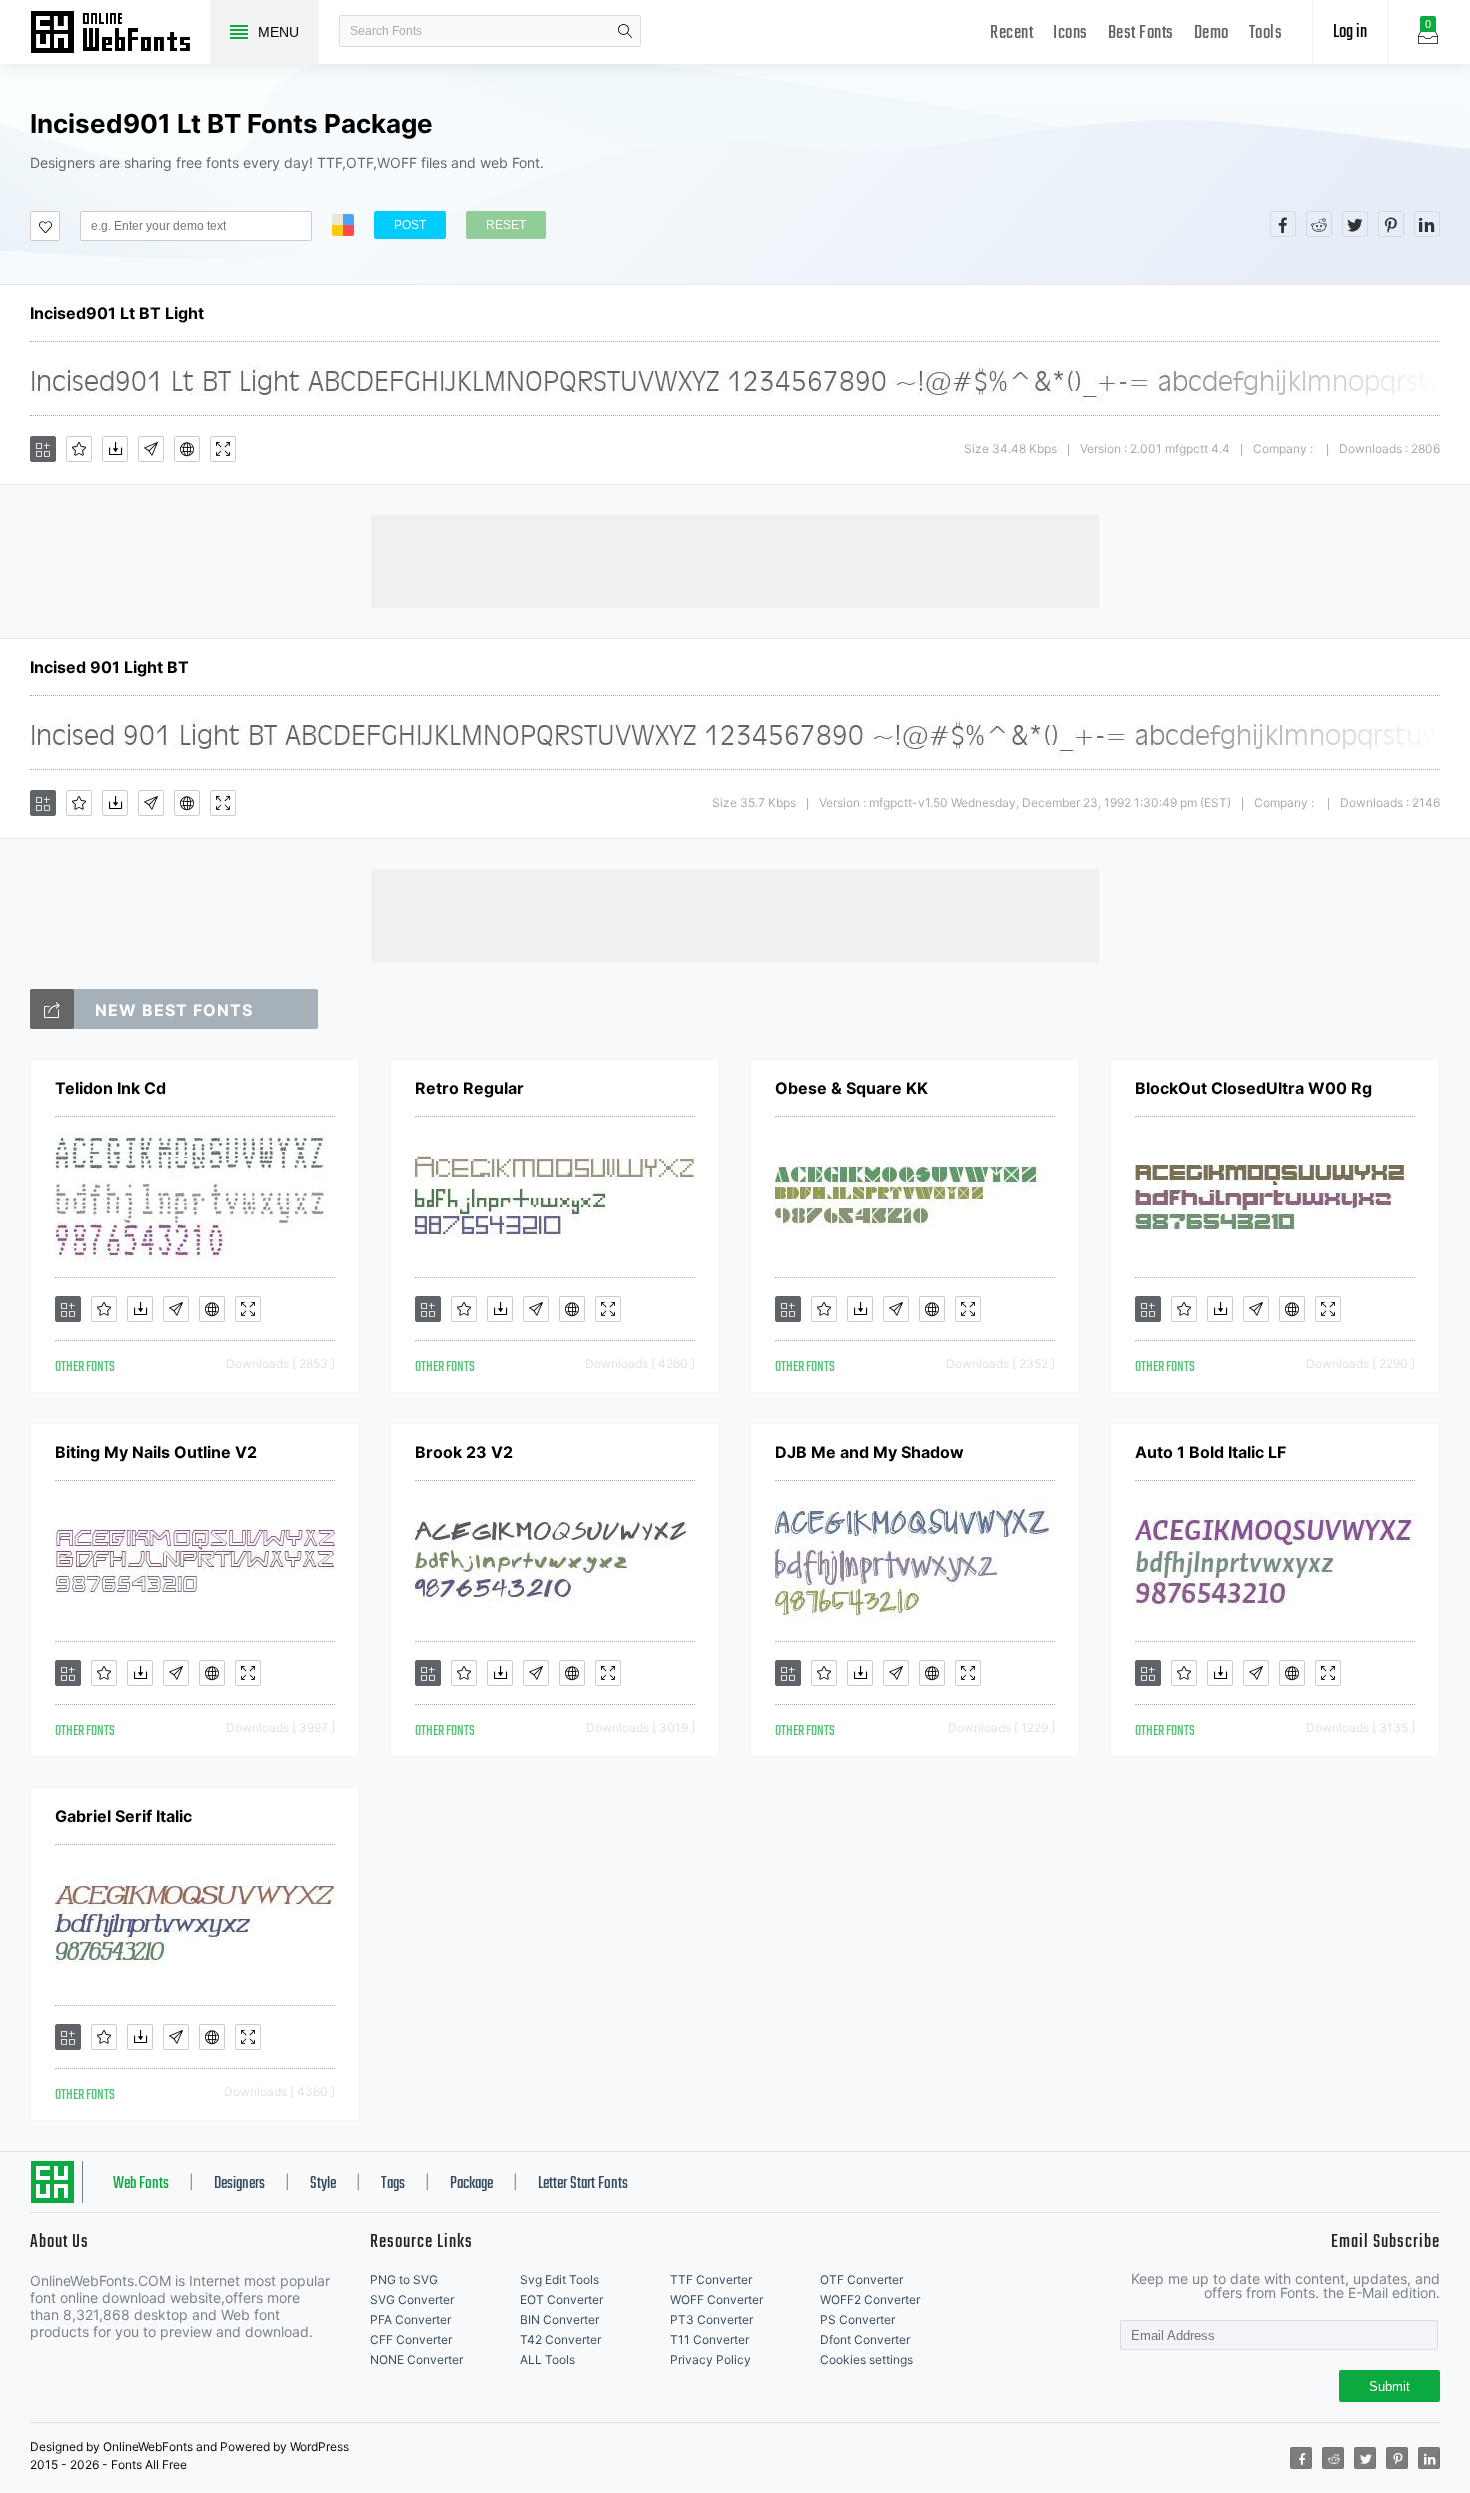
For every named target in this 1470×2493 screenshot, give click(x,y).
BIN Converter (559, 2319)
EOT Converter (561, 2299)
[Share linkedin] (1427, 224)
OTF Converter (861, 2279)
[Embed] (187, 449)
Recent (1011, 33)
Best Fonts (1141, 33)
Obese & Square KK (851, 1088)
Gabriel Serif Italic (123, 1816)
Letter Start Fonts (583, 2184)
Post (410, 225)
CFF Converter (411, 2339)
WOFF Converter (716, 2299)
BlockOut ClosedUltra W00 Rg (1253, 1088)
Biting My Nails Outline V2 (156, 1452)
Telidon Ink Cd (110, 1088)
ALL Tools (547, 2359)
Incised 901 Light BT (109, 667)
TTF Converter (711, 2279)
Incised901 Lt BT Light (117, 313)
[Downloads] (115, 449)
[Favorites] (79, 449)
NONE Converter (416, 2359)
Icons (1070, 33)
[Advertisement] (735, 560)
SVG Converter (412, 2299)
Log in (1350, 32)
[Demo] (223, 449)
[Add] (43, 449)
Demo (1211, 33)
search (625, 31)
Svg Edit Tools (559, 2279)
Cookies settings (866, 2359)
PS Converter (857, 2319)
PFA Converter (410, 2319)
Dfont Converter (865, 2339)
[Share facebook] (1283, 224)
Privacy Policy (710, 2359)
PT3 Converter (711, 2319)
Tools (1266, 33)
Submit (1389, 2386)
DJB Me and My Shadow (869, 1452)
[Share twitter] (1355, 224)
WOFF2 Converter (870, 2299)
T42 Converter (560, 2339)
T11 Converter (709, 2339)
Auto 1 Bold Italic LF (1210, 1452)
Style (323, 2184)
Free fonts (120, 34)
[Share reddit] (1319, 224)
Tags (393, 2184)
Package (471, 2184)
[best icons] (52, 1009)
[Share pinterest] (1391, 224)
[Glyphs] (151, 449)
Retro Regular (469, 1088)
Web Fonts (141, 2184)
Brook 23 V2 (464, 1452)
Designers (239, 2184)
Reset (506, 225)
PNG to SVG (404, 2279)
